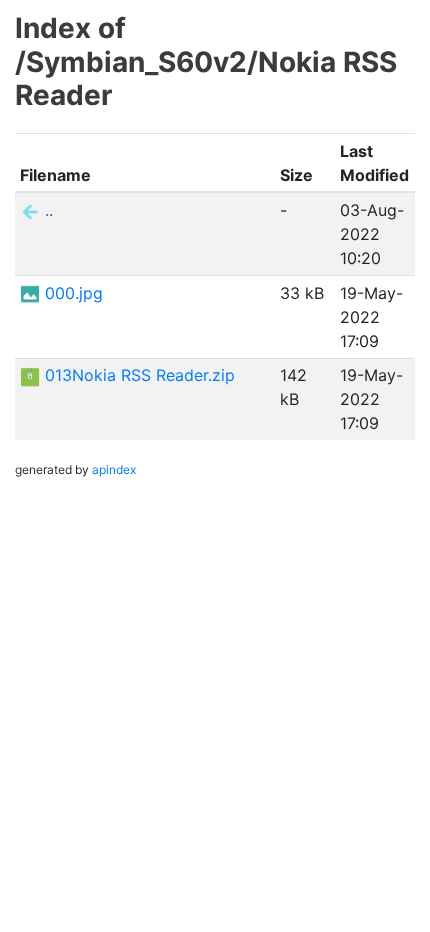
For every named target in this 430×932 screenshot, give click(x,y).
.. (49, 210)
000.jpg (74, 293)
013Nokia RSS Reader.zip (140, 375)
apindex (114, 469)
